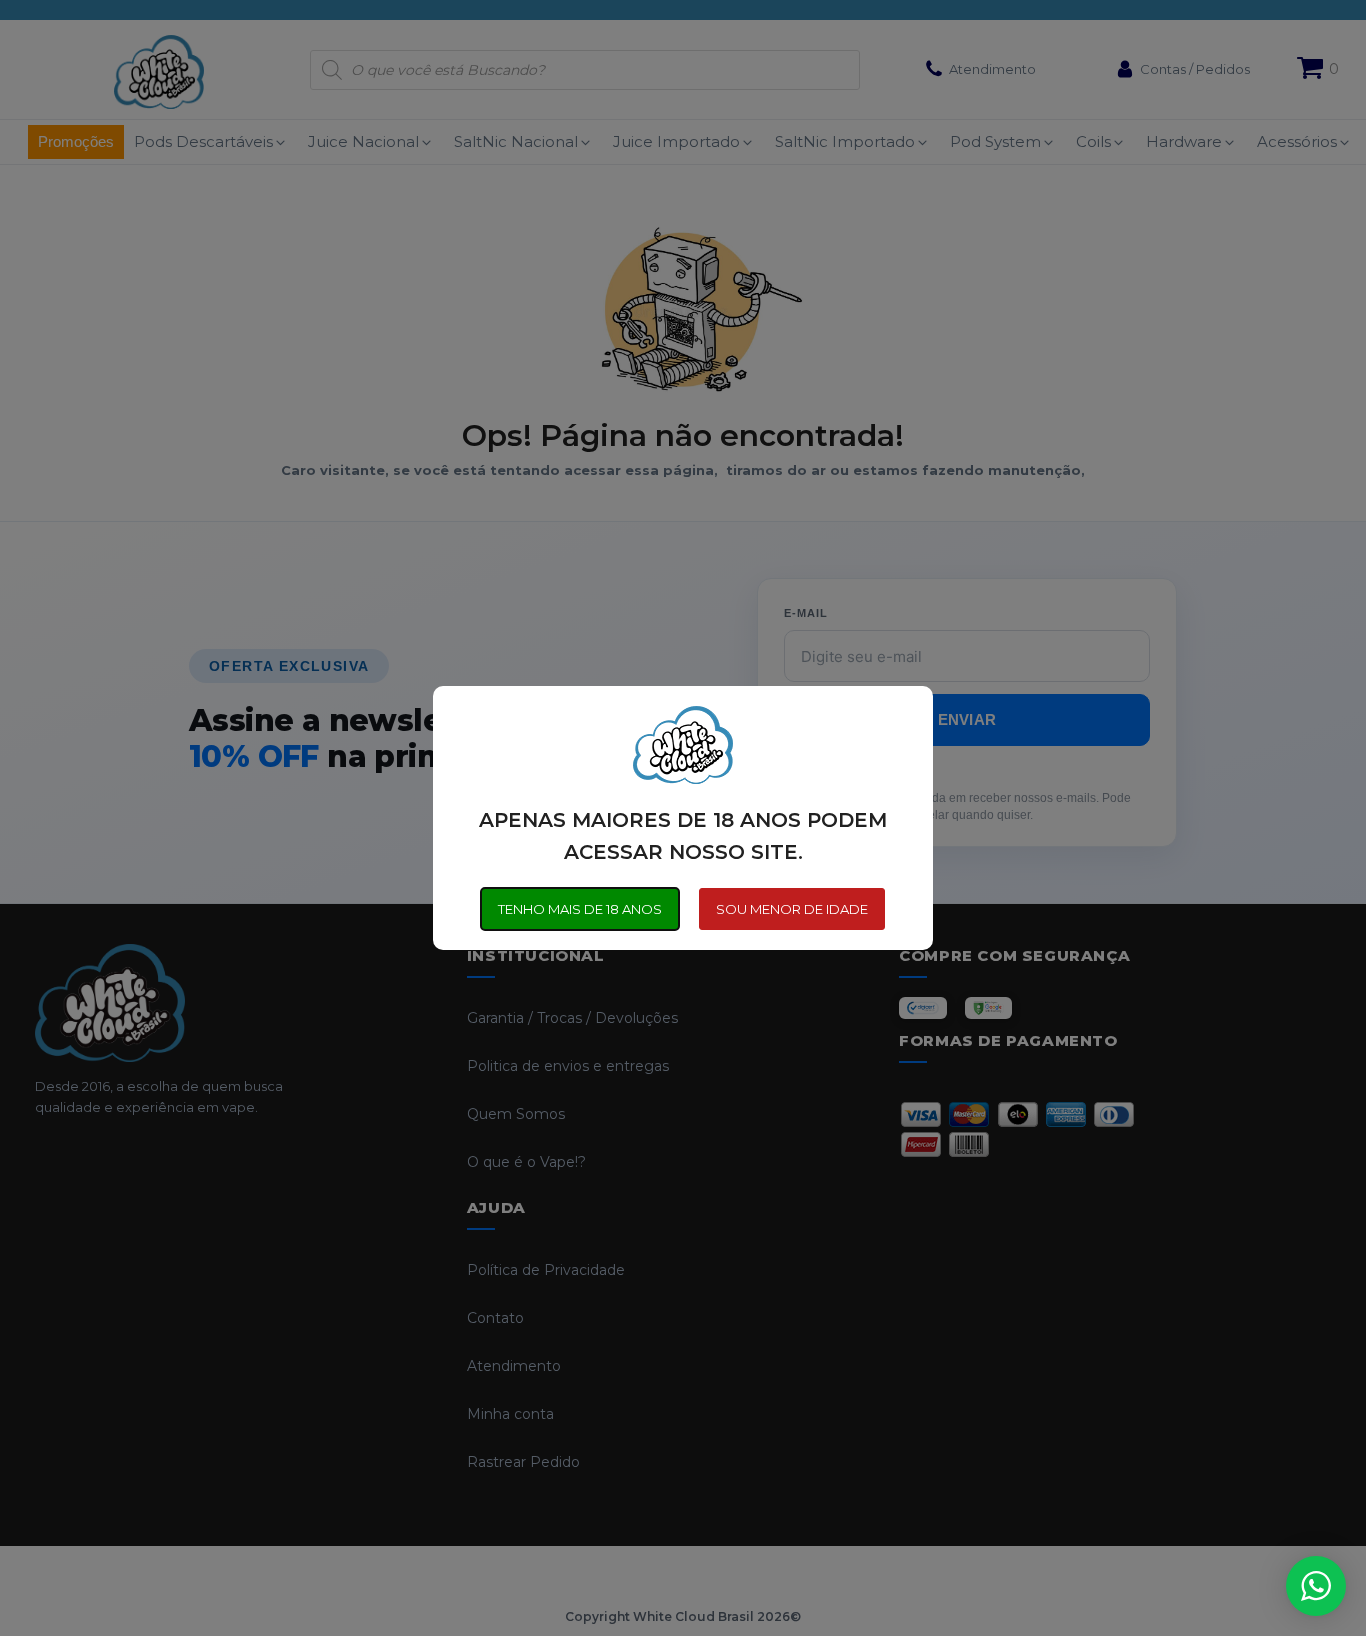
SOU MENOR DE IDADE (792, 909)
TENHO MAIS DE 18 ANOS (580, 909)
